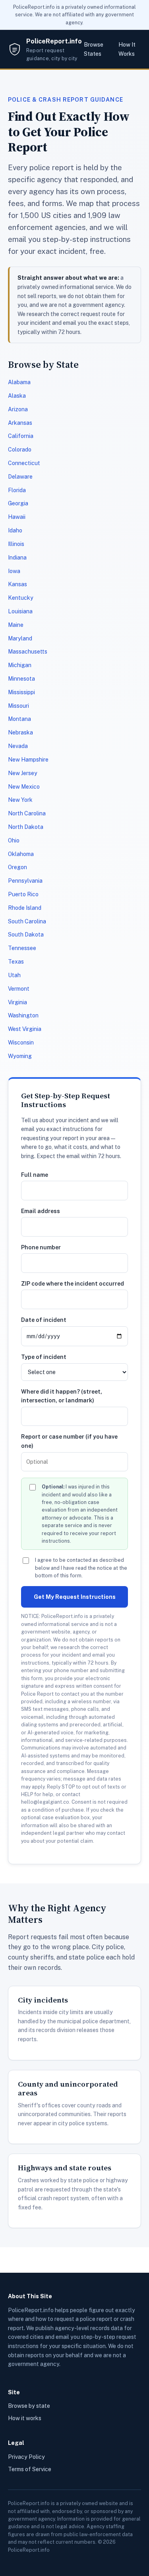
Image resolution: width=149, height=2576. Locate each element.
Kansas (17, 584)
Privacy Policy (26, 2457)
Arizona (18, 409)
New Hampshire (28, 760)
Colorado (20, 450)
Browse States (94, 49)
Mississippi (21, 692)
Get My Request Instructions (75, 1597)
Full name (35, 1175)
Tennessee (22, 948)
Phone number (41, 1247)
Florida (17, 490)
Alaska (17, 396)
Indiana (17, 558)
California (21, 436)
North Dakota (26, 827)
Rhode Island (25, 908)
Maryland (20, 638)
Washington (23, 1015)
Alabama (19, 382)
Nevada (18, 746)
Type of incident (44, 1357)
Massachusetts (28, 652)
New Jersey (23, 773)
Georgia (18, 503)
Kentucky (21, 598)
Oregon (17, 867)
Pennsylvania (25, 881)
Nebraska (20, 732)
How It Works (127, 49)
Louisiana (20, 611)
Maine (16, 625)
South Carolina (27, 921)
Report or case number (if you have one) (69, 1441)
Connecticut (24, 463)
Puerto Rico (23, 894)
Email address (41, 1211)
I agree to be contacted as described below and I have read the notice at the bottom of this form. (81, 1568)
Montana (19, 719)
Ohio (14, 840)
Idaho (15, 530)
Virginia (17, 1002)
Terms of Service (30, 2469)
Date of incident (44, 1320)
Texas (16, 962)
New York (20, 800)
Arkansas (20, 423)
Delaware (20, 477)
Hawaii (17, 517)
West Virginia (25, 1029)
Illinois (16, 544)
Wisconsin (21, 1043)
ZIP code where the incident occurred (73, 1284)
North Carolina (27, 813)
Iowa (14, 571)
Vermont (19, 989)
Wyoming (20, 1056)
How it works (25, 2418)
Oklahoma (21, 854)
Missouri (18, 706)
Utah (14, 975)
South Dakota (26, 935)
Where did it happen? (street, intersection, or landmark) (62, 1396)
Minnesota (21, 679)
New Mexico (24, 787)
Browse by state (29, 2406)
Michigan (20, 665)
